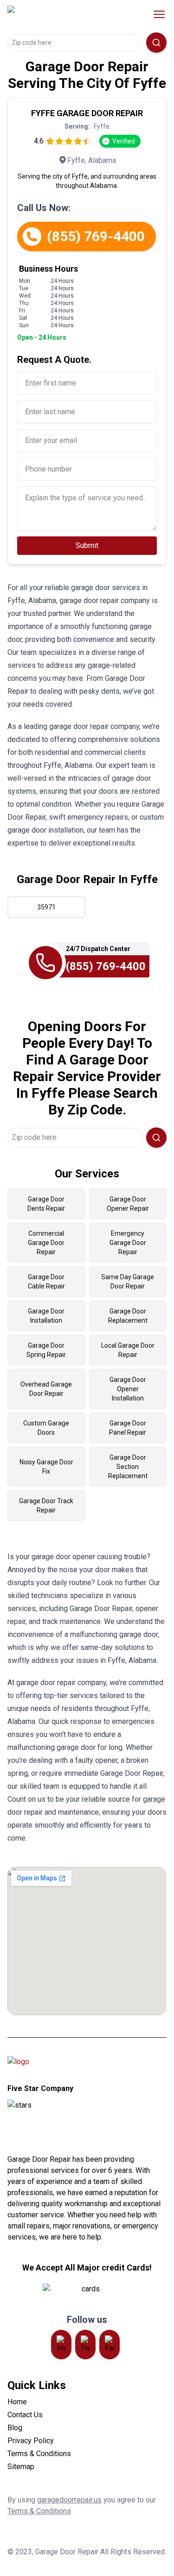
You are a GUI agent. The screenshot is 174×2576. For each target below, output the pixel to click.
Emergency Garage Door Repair (128, 1243)
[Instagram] (61, 2345)
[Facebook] (110, 2345)
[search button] (156, 43)
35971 (46, 907)
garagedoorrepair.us (69, 2500)
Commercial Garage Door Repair (46, 1243)
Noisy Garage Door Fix (46, 1467)
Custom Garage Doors (46, 1428)
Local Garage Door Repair (128, 1350)
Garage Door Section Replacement (128, 1467)
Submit (87, 545)
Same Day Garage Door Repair (128, 1282)
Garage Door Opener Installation (128, 1389)
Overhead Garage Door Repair (46, 1389)
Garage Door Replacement (128, 1316)
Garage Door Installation (46, 1316)
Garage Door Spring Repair (46, 1350)
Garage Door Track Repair (46, 1506)
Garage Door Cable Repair (46, 1282)
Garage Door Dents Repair (46, 1204)
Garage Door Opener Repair (128, 1204)
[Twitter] (85, 2345)
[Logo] (67, 14)
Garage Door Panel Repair (128, 1428)
